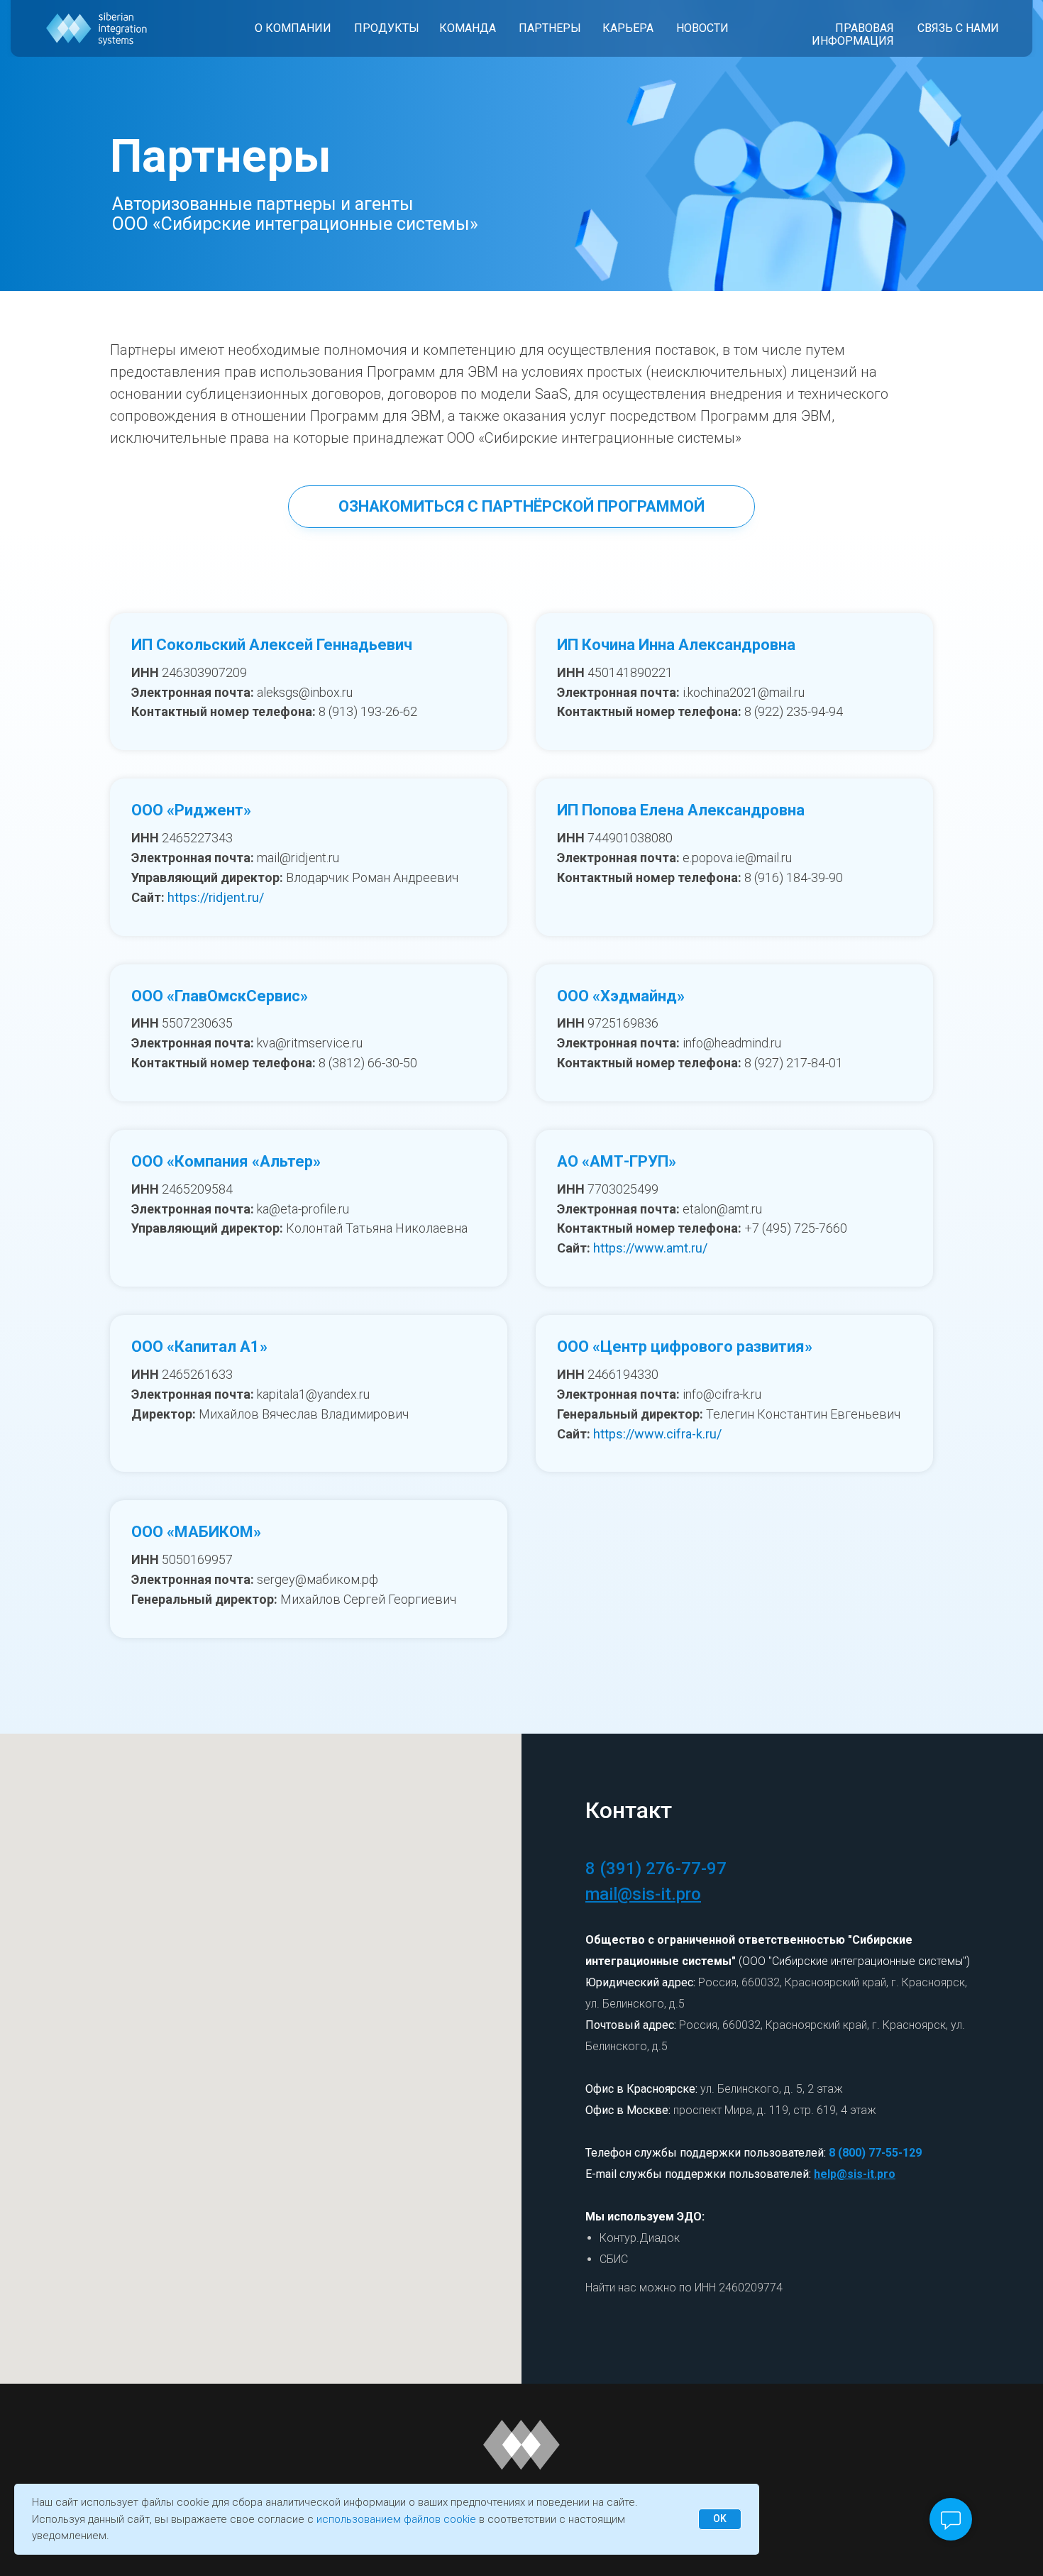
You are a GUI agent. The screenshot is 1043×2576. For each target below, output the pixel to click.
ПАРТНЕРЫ (550, 28)
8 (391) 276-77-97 (656, 1868)
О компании (293, 28)
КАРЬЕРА (628, 28)
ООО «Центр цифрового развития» (685, 1347)
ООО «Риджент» (191, 810)
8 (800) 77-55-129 (875, 2153)
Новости (702, 28)
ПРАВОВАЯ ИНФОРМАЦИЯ (853, 34)
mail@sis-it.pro (643, 1894)
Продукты (387, 28)
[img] (97, 29)
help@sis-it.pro (855, 2174)
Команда (468, 28)
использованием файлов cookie (396, 2519)
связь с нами (958, 28)
